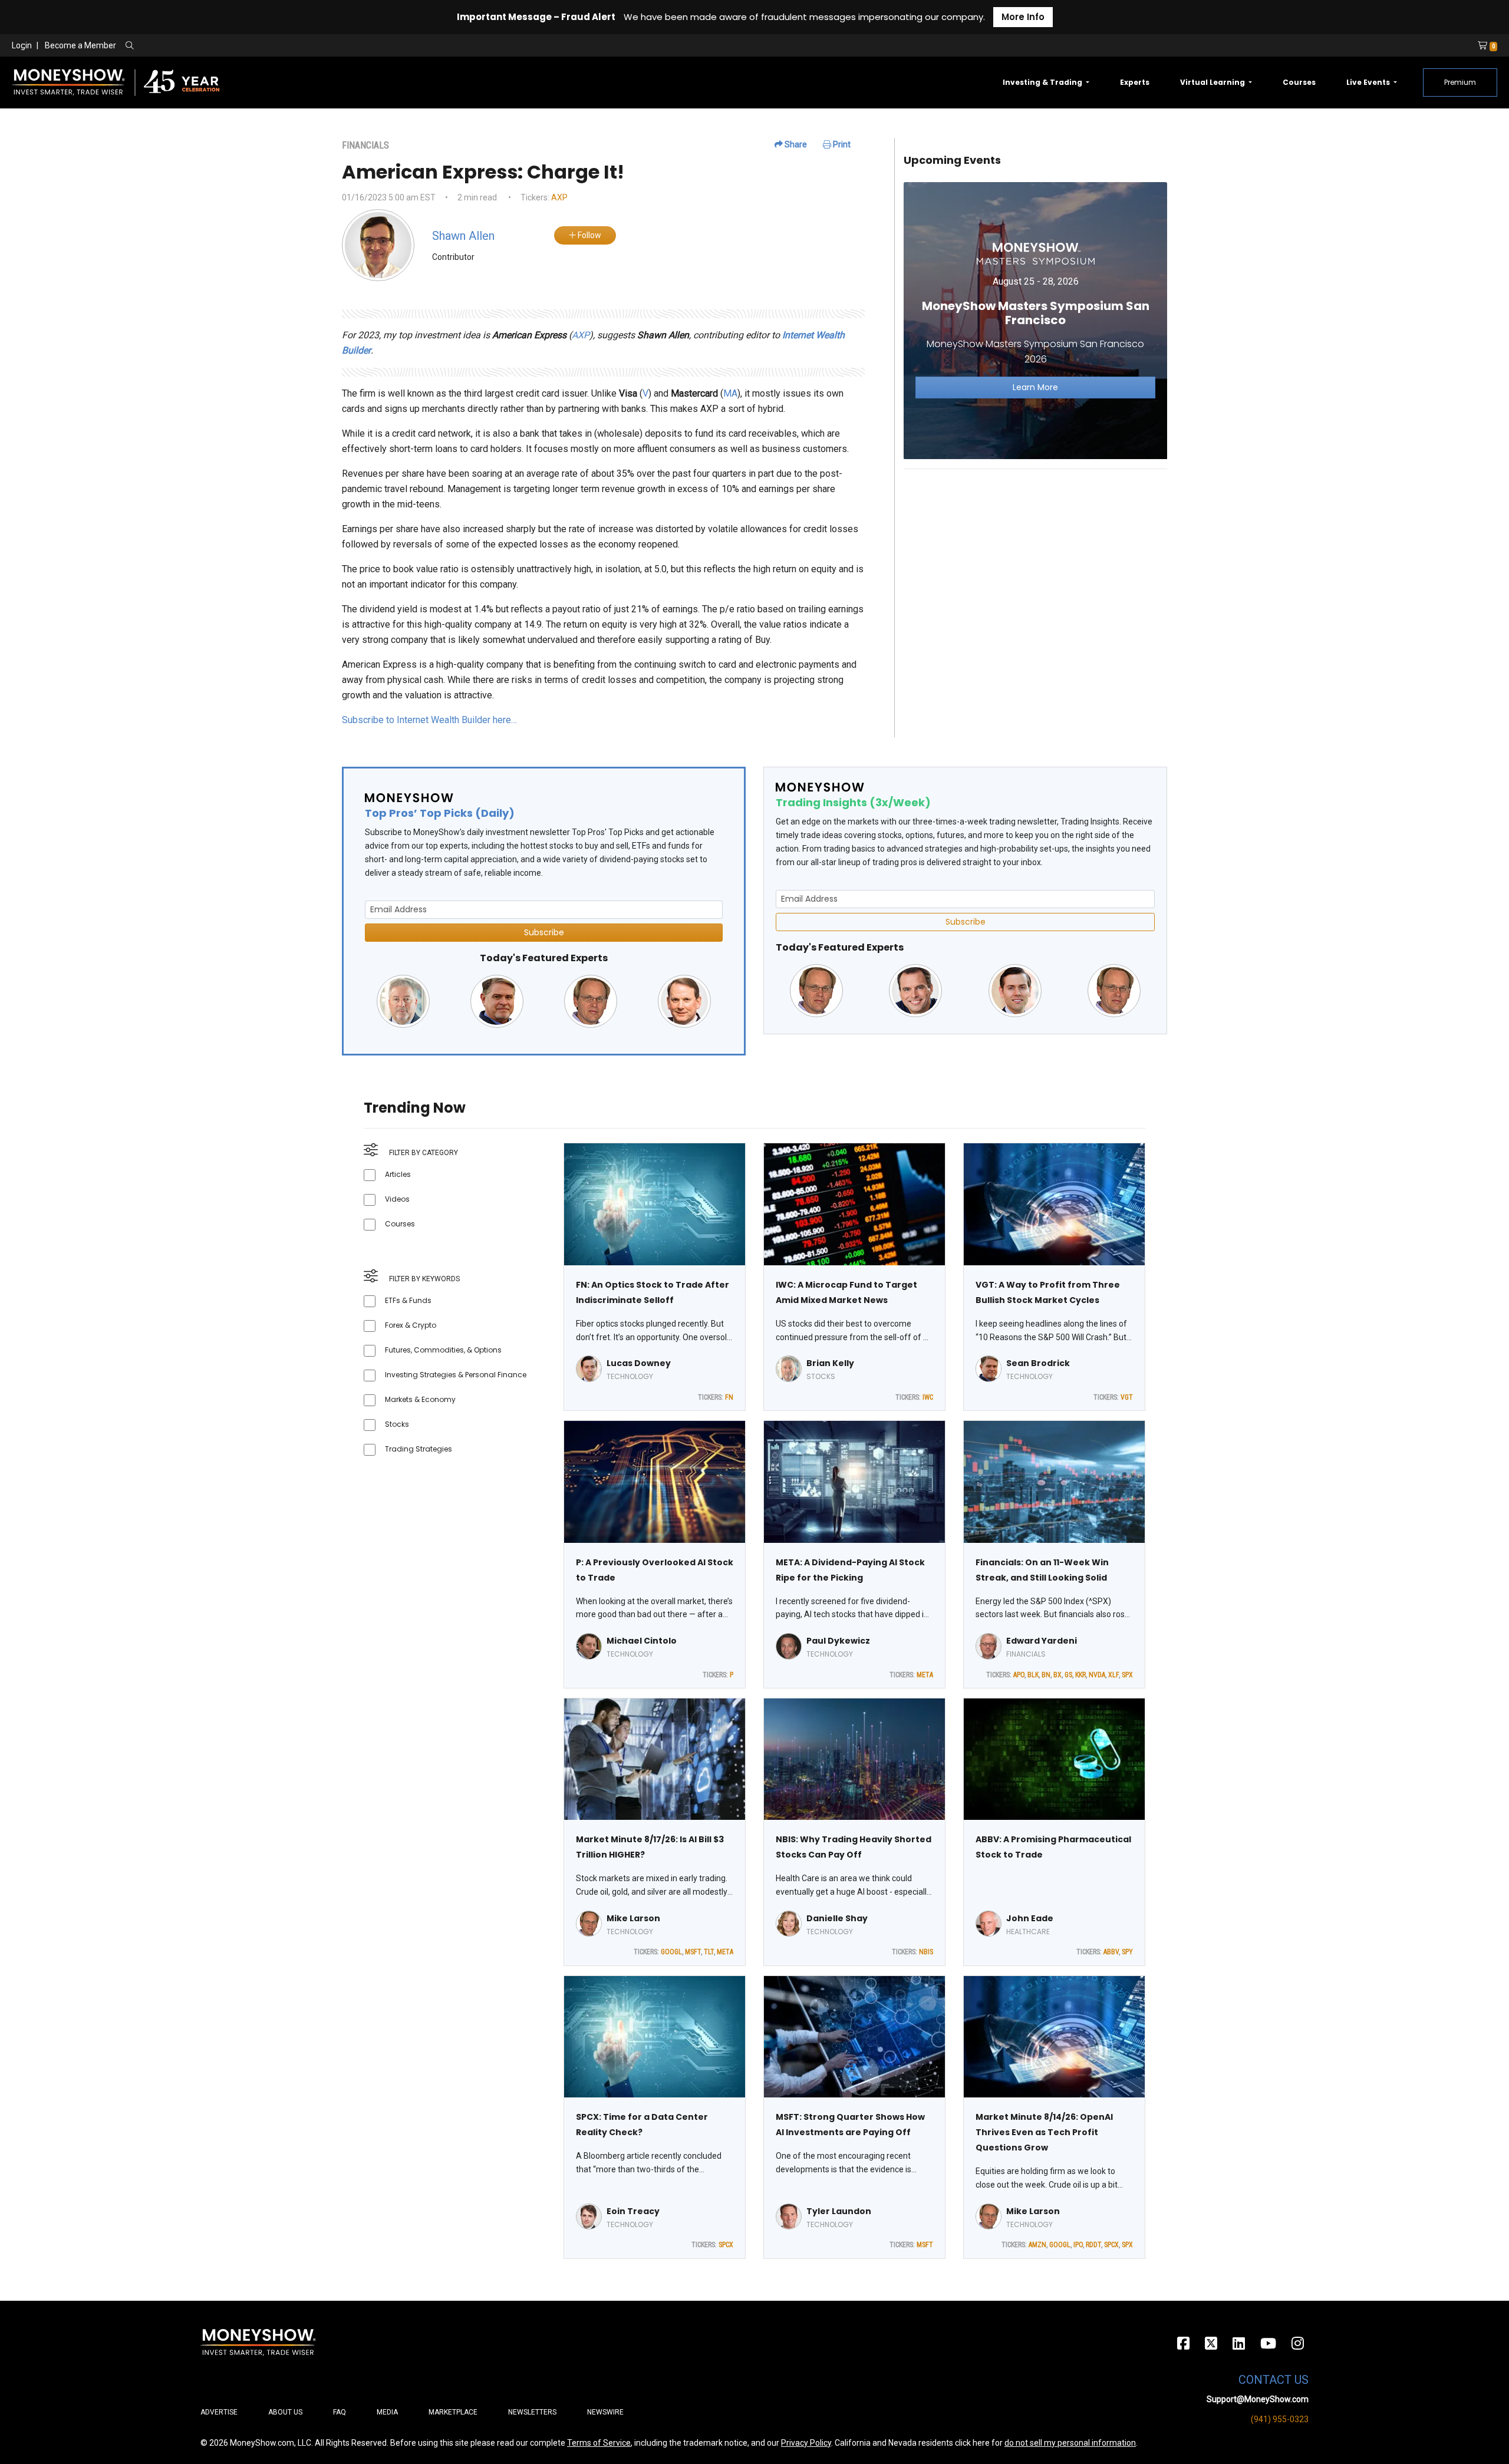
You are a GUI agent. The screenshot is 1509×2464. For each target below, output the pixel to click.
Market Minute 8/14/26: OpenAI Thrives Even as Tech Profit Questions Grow (1044, 2132)
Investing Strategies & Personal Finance (456, 1375)
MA (730, 393)
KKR (1080, 1675)
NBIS (926, 1952)
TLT (709, 1952)
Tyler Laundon (839, 2211)
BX (1057, 1675)
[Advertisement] (1035, 561)
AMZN (1037, 2245)
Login (22, 45)
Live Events (1369, 82)
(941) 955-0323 (1280, 2419)
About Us (285, 2412)
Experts (1135, 82)
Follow (589, 235)
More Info (1023, 17)
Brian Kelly (830, 1363)
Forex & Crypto (411, 1325)
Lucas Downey (639, 1363)
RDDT (1093, 2245)
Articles (398, 1174)
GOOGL (671, 1952)
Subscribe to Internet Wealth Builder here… (429, 720)
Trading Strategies (419, 1449)
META (925, 1675)
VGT (1127, 1397)
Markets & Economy (420, 1399)
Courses (1299, 82)
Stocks (397, 1424)
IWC (928, 1397)
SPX (1127, 1675)
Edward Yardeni (1042, 1641)
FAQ (340, 2412)
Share (795, 144)
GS (1068, 1675)
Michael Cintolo (642, 1641)
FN (729, 1397)
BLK (1033, 1675)
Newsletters (532, 2412)
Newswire (605, 2412)
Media (387, 2412)
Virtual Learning (1213, 82)
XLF (1113, 1675)
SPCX (726, 2245)
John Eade (1030, 1918)
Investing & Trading (1043, 82)
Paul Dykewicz (838, 1641)
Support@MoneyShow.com (1258, 2399)
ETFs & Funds (408, 1300)
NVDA (1097, 1675)
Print (841, 144)
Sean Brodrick (1038, 1363)
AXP (559, 197)
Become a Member (80, 45)
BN (1046, 1675)
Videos (397, 1199)
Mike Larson (633, 1918)
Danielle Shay (837, 1918)
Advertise (219, 2412)
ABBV (1111, 1952)
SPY (1127, 1952)
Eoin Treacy (633, 2211)
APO (1019, 1675)
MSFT (693, 1952)
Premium (1460, 82)
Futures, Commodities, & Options (443, 1350)
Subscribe (544, 932)
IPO (1078, 2245)
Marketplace (453, 2412)
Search (257, 46)
